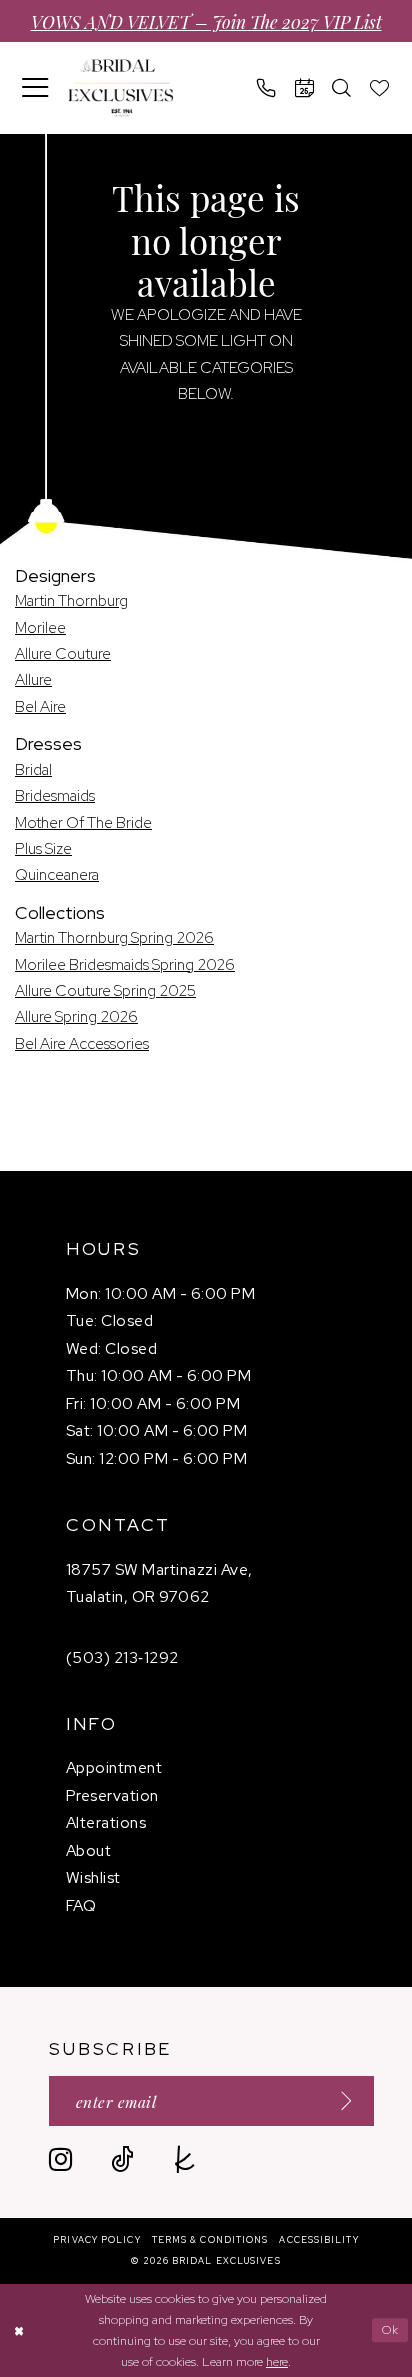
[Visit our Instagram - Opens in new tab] (61, 2159)
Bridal (33, 769)
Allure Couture (63, 653)
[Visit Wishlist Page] (380, 88)
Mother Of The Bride (83, 822)
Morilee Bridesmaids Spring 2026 (125, 964)
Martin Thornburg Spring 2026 (114, 937)
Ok (391, 2329)
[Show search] (342, 88)
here (277, 2361)
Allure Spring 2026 (76, 1016)
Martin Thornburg (71, 600)
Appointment (114, 1767)
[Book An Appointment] (305, 88)
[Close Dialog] (18, 2330)
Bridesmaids (55, 795)
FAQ (81, 1905)
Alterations (106, 1822)
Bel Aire (40, 706)
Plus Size (43, 848)
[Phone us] (267, 88)
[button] (35, 87)
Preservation (112, 1795)
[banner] (120, 88)
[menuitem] (35, 87)
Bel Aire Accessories (82, 1043)
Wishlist (93, 1877)
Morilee (40, 627)
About (88, 1850)
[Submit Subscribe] (339, 2100)
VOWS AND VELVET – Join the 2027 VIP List (206, 21)
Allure (33, 679)
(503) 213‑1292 (122, 1657)
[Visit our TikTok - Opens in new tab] (122, 2159)
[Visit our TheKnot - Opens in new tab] (184, 2159)
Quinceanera (57, 874)
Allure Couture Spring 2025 (105, 990)
